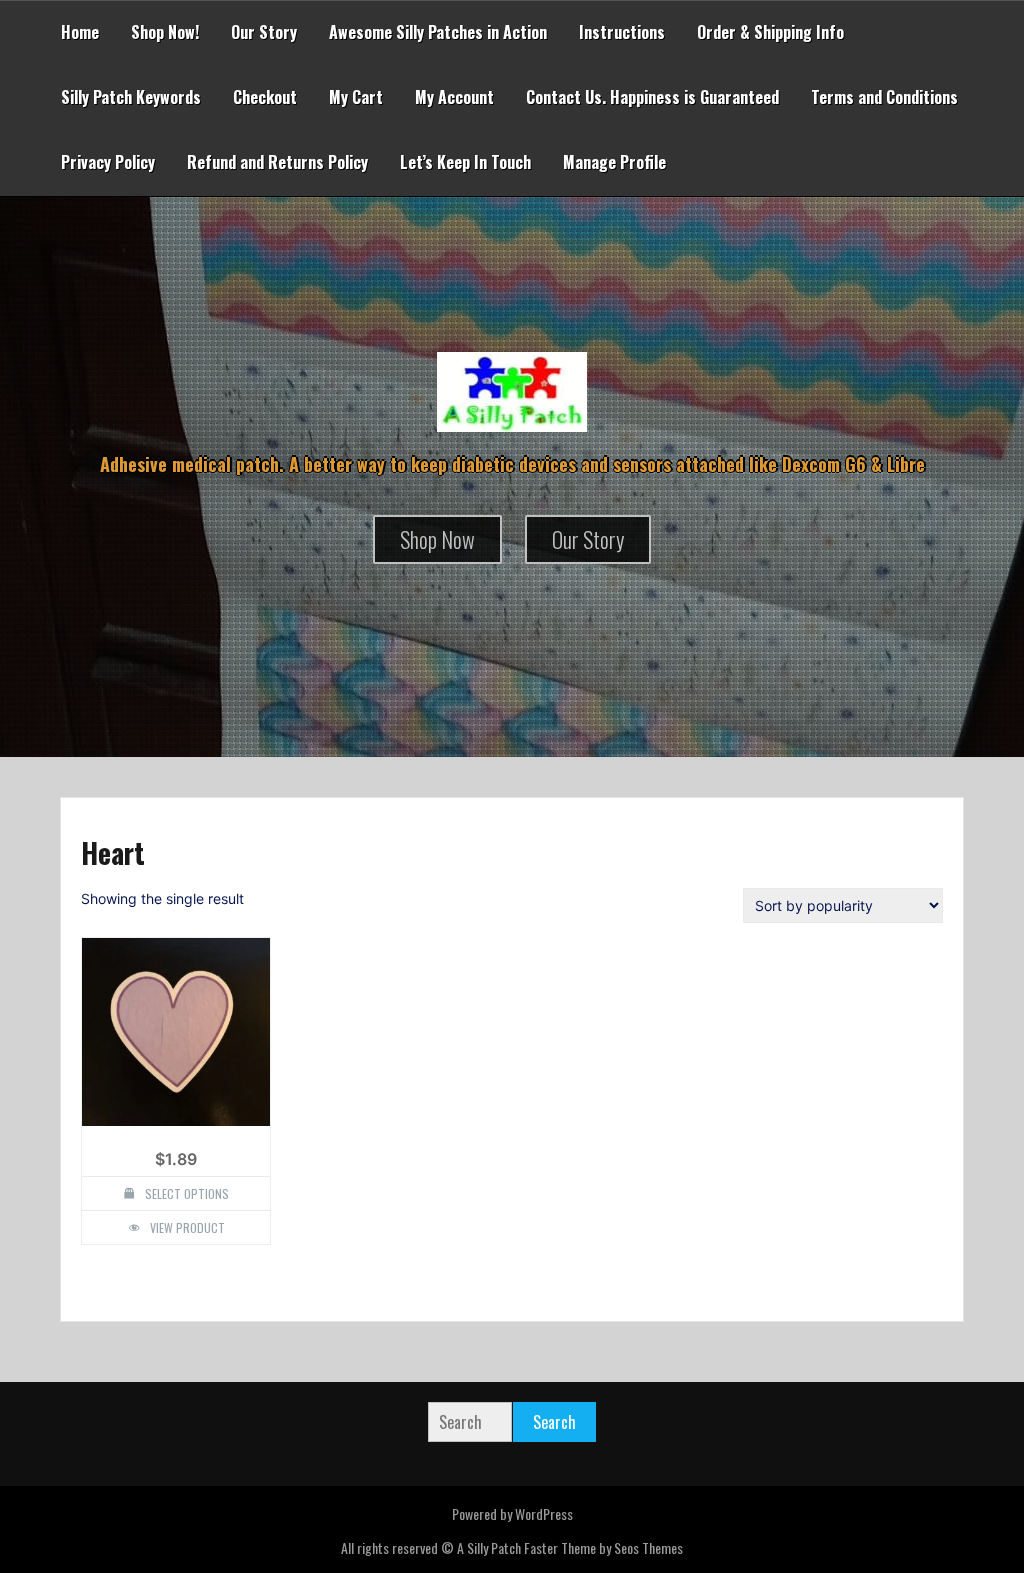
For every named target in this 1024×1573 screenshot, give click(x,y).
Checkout (265, 97)
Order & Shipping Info (770, 32)
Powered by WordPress (512, 1513)
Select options (187, 1193)
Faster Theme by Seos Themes (603, 1547)
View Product (187, 1227)
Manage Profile (614, 162)
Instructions (622, 32)
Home (80, 32)
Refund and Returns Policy (277, 162)
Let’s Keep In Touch (465, 162)
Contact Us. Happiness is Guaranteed (652, 97)
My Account (454, 97)
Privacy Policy (108, 162)
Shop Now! (165, 32)
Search (554, 1422)
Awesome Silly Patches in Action (438, 32)
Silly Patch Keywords (131, 97)
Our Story (264, 32)
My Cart (356, 97)
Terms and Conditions (884, 97)
